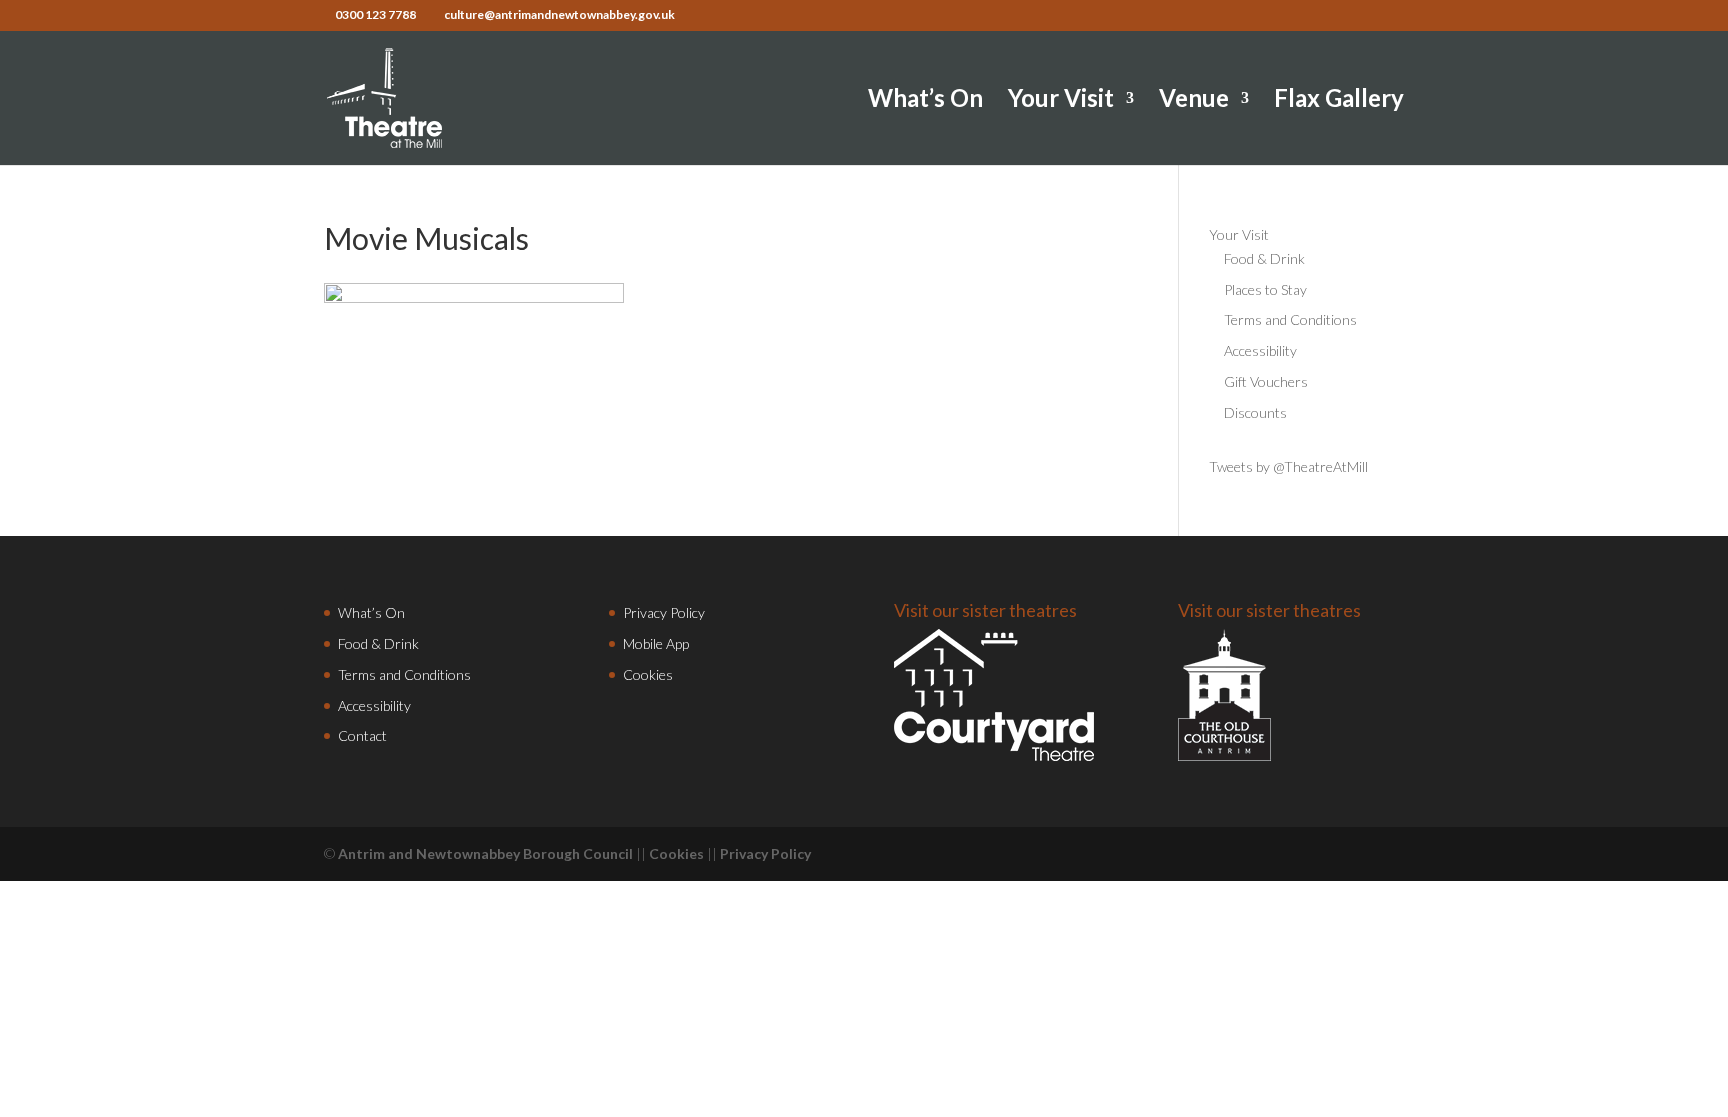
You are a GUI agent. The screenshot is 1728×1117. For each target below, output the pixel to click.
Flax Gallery (1339, 101)
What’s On (925, 101)
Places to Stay (1265, 289)
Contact (362, 735)
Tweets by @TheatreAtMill (1288, 466)
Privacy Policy (664, 612)
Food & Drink (1264, 258)
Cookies (648, 674)
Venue (1194, 101)
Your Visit (1061, 101)
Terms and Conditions (1290, 319)
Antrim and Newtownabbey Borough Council (485, 853)
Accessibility (1260, 350)
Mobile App (656, 643)
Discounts (1255, 412)
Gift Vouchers (1266, 381)
